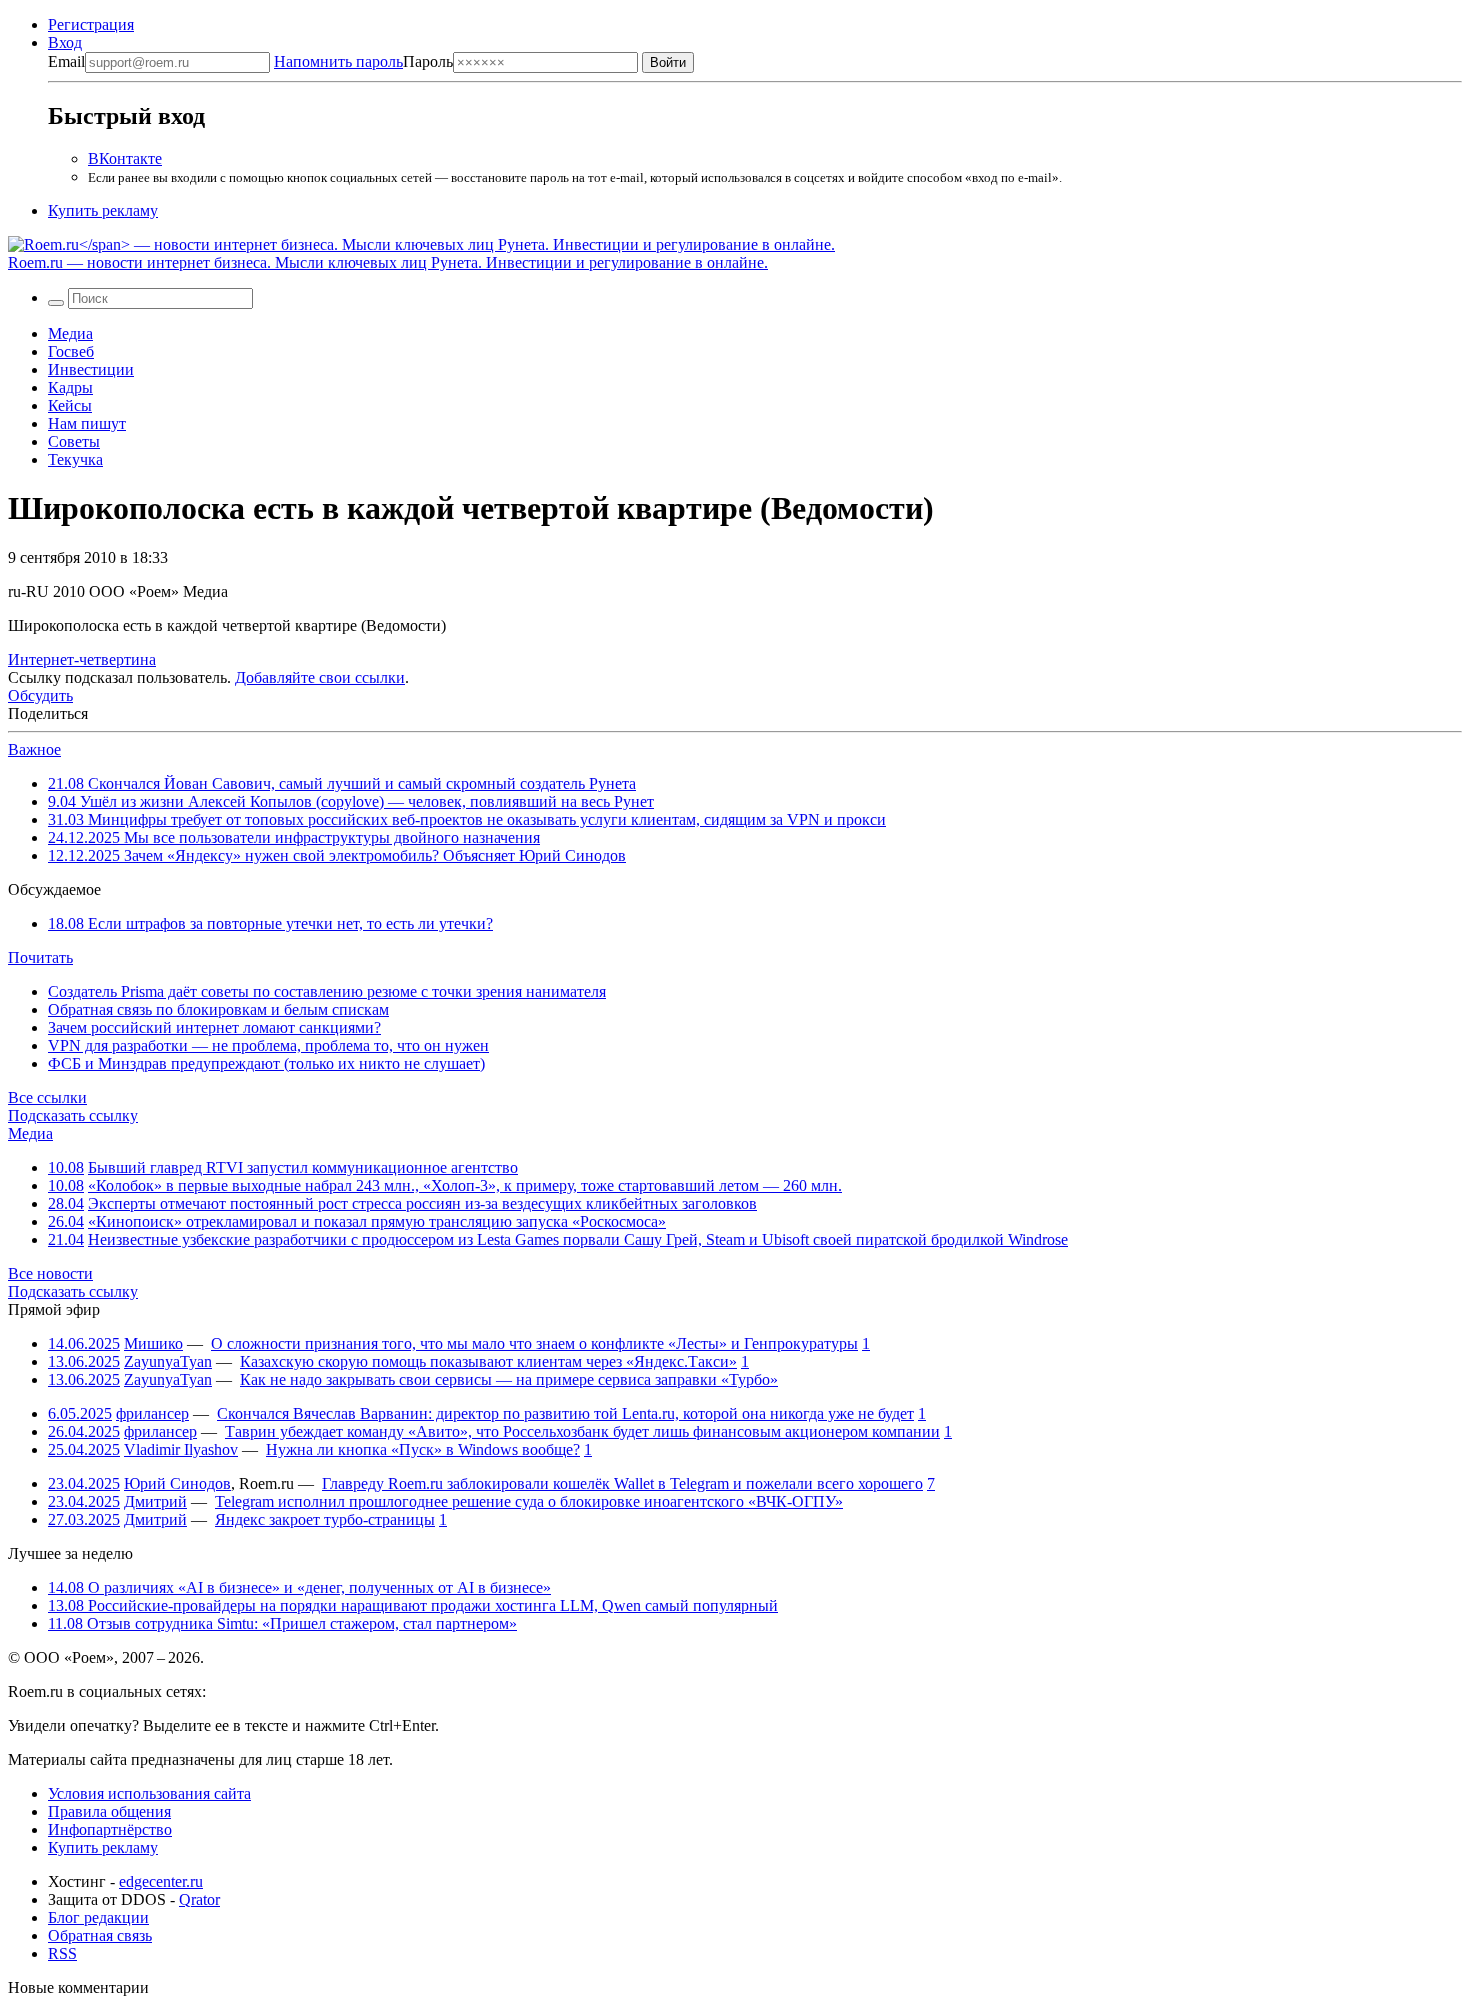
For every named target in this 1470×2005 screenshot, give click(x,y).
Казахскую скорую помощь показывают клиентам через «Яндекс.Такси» (488, 1361)
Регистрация (91, 24)
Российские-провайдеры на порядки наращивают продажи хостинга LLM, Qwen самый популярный (413, 1605)
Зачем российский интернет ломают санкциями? (214, 1027)
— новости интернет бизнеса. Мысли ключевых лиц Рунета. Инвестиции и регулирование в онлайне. (388, 262)
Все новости (50, 1273)
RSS (62, 1953)
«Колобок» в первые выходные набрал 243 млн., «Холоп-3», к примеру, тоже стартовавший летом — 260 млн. (465, 1185)
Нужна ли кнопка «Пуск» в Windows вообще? (423, 1449)
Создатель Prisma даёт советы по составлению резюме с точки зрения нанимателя (327, 991)
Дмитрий (155, 1501)
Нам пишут (87, 423)
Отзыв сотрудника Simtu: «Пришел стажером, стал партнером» (282, 1623)
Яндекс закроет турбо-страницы (325, 1519)
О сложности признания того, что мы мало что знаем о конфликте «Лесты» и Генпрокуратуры (534, 1343)
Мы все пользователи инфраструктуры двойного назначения (294, 837)
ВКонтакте (125, 158)
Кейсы (70, 405)
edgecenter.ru (161, 1881)
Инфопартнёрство (110, 1829)
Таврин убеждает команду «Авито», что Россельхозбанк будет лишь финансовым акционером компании (582, 1431)
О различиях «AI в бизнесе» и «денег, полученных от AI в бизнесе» (299, 1587)
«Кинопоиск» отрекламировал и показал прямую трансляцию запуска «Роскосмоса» (377, 1221)
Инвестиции (91, 369)
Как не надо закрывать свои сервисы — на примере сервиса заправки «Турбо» (509, 1379)
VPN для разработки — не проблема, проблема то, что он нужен (268, 1045)
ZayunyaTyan (168, 1361)
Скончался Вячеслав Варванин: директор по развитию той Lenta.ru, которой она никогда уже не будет (565, 1413)
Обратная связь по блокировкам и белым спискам (218, 1009)
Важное (34, 749)
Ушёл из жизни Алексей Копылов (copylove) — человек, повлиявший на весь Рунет (351, 801)
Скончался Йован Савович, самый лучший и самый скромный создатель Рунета (342, 783)
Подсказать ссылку (73, 1115)
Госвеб (71, 351)
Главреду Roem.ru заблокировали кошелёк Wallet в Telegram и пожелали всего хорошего (622, 1483)
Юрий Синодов (177, 1483)
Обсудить (40, 695)
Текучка (75, 459)
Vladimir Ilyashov (181, 1449)
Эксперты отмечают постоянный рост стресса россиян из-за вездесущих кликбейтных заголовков (422, 1203)
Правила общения (109, 1811)
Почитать (40, 957)
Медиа (70, 333)
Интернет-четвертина (82, 659)
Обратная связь (100, 1935)
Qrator (199, 1899)
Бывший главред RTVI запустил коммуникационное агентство (303, 1167)
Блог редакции (98, 1917)
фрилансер (152, 1413)
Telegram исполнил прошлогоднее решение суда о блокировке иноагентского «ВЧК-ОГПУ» (529, 1501)
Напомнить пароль (338, 61)
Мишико (153, 1343)
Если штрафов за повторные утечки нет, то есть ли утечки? (270, 923)
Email (66, 61)
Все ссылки (47, 1097)
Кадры (70, 387)
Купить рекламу (103, 210)
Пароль (363, 61)
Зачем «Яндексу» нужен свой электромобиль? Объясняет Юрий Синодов (337, 855)
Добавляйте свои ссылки (320, 677)
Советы (74, 441)
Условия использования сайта (149, 1793)
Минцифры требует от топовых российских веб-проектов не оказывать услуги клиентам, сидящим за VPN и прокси (467, 819)
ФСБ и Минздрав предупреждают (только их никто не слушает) (266, 1063)
